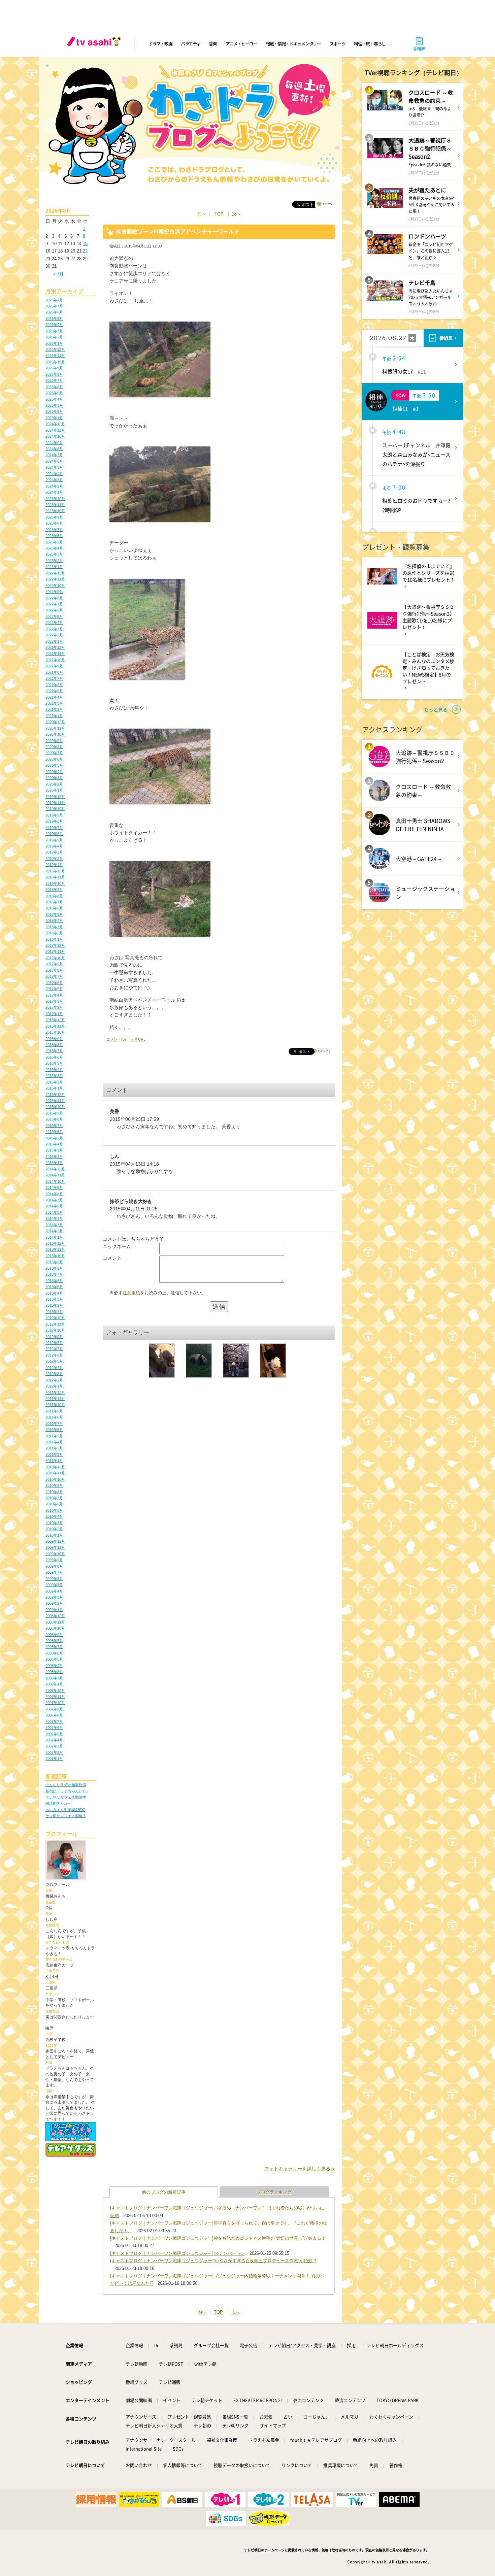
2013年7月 (54, 1274)
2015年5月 (54, 1138)
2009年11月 (55, 1547)
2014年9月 (54, 1187)
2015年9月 (54, 1113)
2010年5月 (54, 1510)
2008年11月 (55, 1622)
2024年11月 (55, 430)
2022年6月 (54, 610)
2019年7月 (54, 828)
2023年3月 (54, 554)
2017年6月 (54, 983)
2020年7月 (54, 753)
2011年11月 (55, 1399)
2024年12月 (55, 424)
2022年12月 (55, 573)
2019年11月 (55, 803)
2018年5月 (54, 914)
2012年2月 (54, 1380)
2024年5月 (54, 467)
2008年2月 (54, 1678)
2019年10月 (55, 809)
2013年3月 (54, 1299)
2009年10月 (55, 1554)
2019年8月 (54, 821)
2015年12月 (55, 1095)
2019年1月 (54, 865)
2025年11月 (55, 356)
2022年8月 (54, 598)
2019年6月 (54, 834)
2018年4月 (54, 921)
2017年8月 (54, 970)
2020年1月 (54, 790)
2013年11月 (55, 1249)
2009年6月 (54, 1579)
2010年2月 (54, 1529)
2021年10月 (55, 660)
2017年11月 (55, 951)
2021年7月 (54, 678)
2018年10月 (55, 883)
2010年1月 (54, 1535)
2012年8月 (54, 1343)
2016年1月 (54, 1088)
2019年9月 (54, 815)
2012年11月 (55, 1324)
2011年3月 (54, 1448)
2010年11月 (55, 1473)
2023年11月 (55, 505)
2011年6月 (54, 1430)
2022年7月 (54, 604)
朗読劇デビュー (58, 1803)
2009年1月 (54, 1610)
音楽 (213, 44)
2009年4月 (54, 1591)
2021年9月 (54, 666)
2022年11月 (55, 579)
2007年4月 (54, 1740)
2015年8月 (54, 1119)
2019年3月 (54, 852)
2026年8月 (54, 300)
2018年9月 (54, 890)
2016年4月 (54, 1070)
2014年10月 (55, 1181)
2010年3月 (54, 1523)
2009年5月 (54, 1585)
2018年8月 (54, 896)
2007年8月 (54, 1715)
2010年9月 (54, 1485)
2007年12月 (55, 1691)
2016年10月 (55, 1032)
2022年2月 (54, 635)
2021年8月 (54, 672)
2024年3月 (54, 480)
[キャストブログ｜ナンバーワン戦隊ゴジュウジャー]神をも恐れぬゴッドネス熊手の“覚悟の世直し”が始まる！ (218, 2238)
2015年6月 (54, 1132)
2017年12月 (55, 945)
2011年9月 (54, 1411)
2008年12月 (55, 1616)
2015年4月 (54, 1144)
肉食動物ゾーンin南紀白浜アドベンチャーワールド (178, 231)
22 (85, 251)
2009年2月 (54, 1603)
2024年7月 (54, 455)
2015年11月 (55, 1101)
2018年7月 (54, 902)
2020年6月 (54, 759)
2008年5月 (54, 1659)
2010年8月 (54, 1492)
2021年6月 (54, 685)
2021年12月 (55, 647)
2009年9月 (54, 1560)
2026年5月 (54, 319)
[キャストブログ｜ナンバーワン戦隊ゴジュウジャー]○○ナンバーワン (178, 2253)
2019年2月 (54, 859)
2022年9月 (54, 592)
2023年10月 (55, 511)
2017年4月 (54, 995)
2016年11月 (55, 1026)
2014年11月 (55, 1175)
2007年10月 (55, 1703)
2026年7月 (54, 306)
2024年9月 (54, 443)
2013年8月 (54, 1268)
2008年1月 (54, 1684)
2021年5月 (54, 691)
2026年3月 (54, 331)
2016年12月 (55, 1020)
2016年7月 (54, 1051)
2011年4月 (54, 1442)
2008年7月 (54, 1647)
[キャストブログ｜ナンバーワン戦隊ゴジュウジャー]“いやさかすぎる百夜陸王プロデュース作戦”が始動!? (213, 2261)
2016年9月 (54, 1039)
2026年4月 (54, 325)
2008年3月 (54, 1672)
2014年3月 (54, 1225)
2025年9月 (54, 368)
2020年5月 (54, 765)
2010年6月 (54, 1504)
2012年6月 (54, 1355)
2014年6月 (54, 1206)
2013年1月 (54, 1312)
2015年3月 (54, 1150)
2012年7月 (54, 1349)
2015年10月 (55, 1107)
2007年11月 (55, 1697)
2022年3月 (54, 629)
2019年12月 (55, 797)
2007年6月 (54, 1728)
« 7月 (58, 274)
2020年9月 (54, 741)
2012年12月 (55, 1318)
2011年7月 (54, 1424)
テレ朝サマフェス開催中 (66, 1797)
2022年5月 (54, 616)
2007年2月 (54, 1752)
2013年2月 (54, 1305)
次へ (236, 214)
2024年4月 (54, 474)
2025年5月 (54, 393)
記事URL (138, 1039)
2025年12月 (55, 349)
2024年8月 (54, 449)
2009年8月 (54, 1566)
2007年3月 (54, 1746)
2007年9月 (54, 1709)
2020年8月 (54, 747)
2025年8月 (54, 374)
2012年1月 (54, 1386)
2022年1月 (54, 641)
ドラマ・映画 (160, 44)
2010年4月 (54, 1516)
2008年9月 (54, 1635)
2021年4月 (54, 697)
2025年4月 (54, 399)
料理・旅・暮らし (370, 44)
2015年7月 (54, 1126)
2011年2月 (54, 1454)
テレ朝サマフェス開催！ (66, 1816)
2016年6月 (54, 1057)
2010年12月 (55, 1467)
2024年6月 (54, 461)
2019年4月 (54, 846)
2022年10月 (55, 586)
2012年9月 (54, 1337)
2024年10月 (55, 436)
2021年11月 (55, 654)
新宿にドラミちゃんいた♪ (67, 1791)
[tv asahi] (95, 44)
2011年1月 (54, 1461)
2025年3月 (54, 405)
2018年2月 (54, 933)
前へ (202, 214)
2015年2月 (54, 1157)
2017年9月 (54, 964)
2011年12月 (55, 1393)
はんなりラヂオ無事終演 (66, 1785)
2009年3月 (54, 1597)
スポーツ (338, 44)
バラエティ (191, 44)
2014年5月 (54, 1212)
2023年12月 (55, 499)
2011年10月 (55, 1405)
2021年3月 (54, 703)
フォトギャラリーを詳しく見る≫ (300, 2169)
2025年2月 (54, 411)
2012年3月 (54, 1374)
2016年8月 (54, 1045)
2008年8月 (54, 1641)
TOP (219, 214)
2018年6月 (54, 908)
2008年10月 (55, 1628)
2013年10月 (55, 1256)
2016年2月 (54, 1082)
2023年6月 (54, 536)
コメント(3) (116, 1039)
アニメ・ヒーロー (241, 44)
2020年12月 (55, 722)
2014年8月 (54, 1194)
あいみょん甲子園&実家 (65, 1810)
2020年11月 (55, 728)
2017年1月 (54, 1014)
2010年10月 (55, 1479)
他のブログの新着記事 (164, 2192)
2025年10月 (55, 362)
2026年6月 (54, 312)
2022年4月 (54, 623)
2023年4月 (54, 548)
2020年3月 (54, 778)
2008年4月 (54, 1666)
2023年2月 (54, 561)
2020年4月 (54, 772)
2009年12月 (55, 1541)
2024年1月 (54, 492)
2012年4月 (54, 1368)
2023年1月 (54, 567)
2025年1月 (54, 418)
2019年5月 (54, 840)
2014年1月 (54, 1237)
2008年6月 (54, 1653)
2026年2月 (54, 337)
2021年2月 (54, 709)
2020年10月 (55, 734)
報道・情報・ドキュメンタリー (293, 44)
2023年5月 (54, 542)
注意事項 (131, 1293)
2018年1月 (54, 939)
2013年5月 (54, 1287)
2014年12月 (55, 1169)
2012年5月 (54, 1361)
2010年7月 (54, 1498)
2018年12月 (55, 871)
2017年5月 (54, 989)
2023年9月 (54, 517)
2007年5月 (54, 1734)
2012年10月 (55, 1330)
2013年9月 (54, 1262)
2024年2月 (54, 486)
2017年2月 (54, 1007)
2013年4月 (54, 1293)
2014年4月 (54, 1218)
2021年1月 (54, 716)
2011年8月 (54, 1417)
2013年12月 (55, 1243)
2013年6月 (54, 1281)
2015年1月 (54, 1163)
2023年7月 (54, 530)
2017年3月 (54, 1001)
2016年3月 (54, 1076)
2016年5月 (54, 1063)
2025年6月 (54, 387)
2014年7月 (54, 1200)
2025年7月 (54, 380)
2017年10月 (55, 958)
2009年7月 (54, 1572)
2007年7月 (54, 1721)
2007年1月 (54, 1759)
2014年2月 (54, 1231)
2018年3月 (54, 927)
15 (85, 244)
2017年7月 (54, 976)
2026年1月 (54, 343)
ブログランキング (274, 2192)
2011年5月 (54, 1436)
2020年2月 (54, 784)
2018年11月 (55, 877)
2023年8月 (54, 523)
